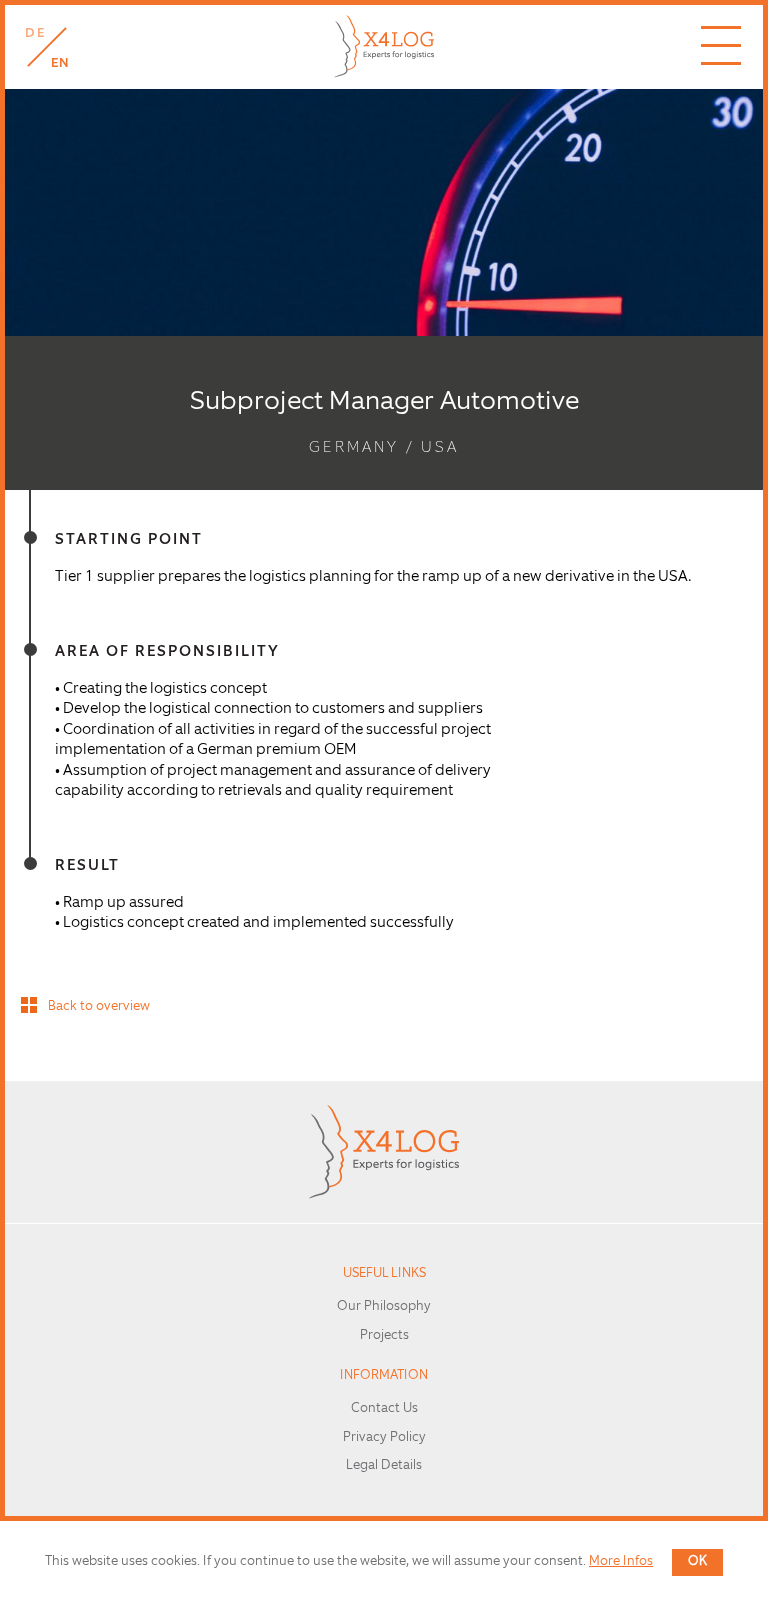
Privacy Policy (384, 1437)
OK (697, 1561)
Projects (384, 1335)
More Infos (621, 1561)
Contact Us (384, 1408)
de (35, 33)
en (60, 63)
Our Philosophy (384, 1306)
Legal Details (384, 1465)
